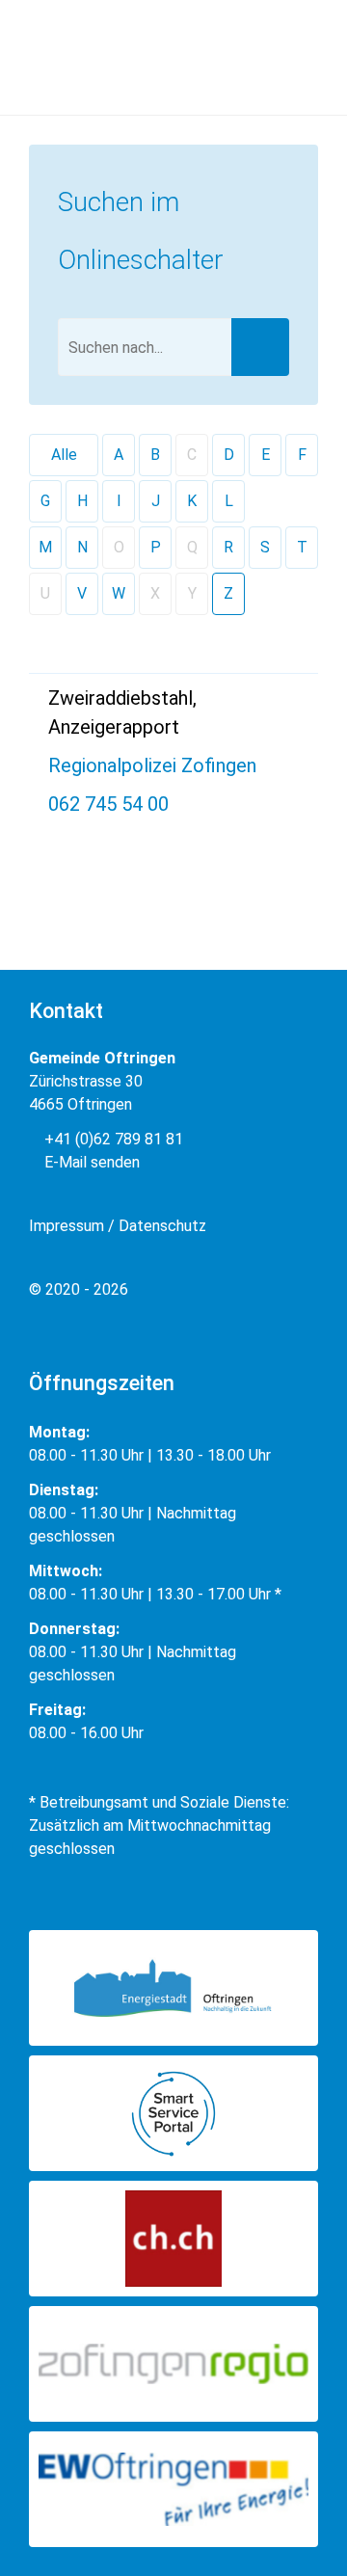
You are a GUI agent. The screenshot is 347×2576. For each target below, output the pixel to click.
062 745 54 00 (108, 804)
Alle (64, 455)
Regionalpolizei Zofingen (152, 765)
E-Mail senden (90, 1162)
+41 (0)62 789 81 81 (112, 1139)
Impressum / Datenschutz (118, 1226)
